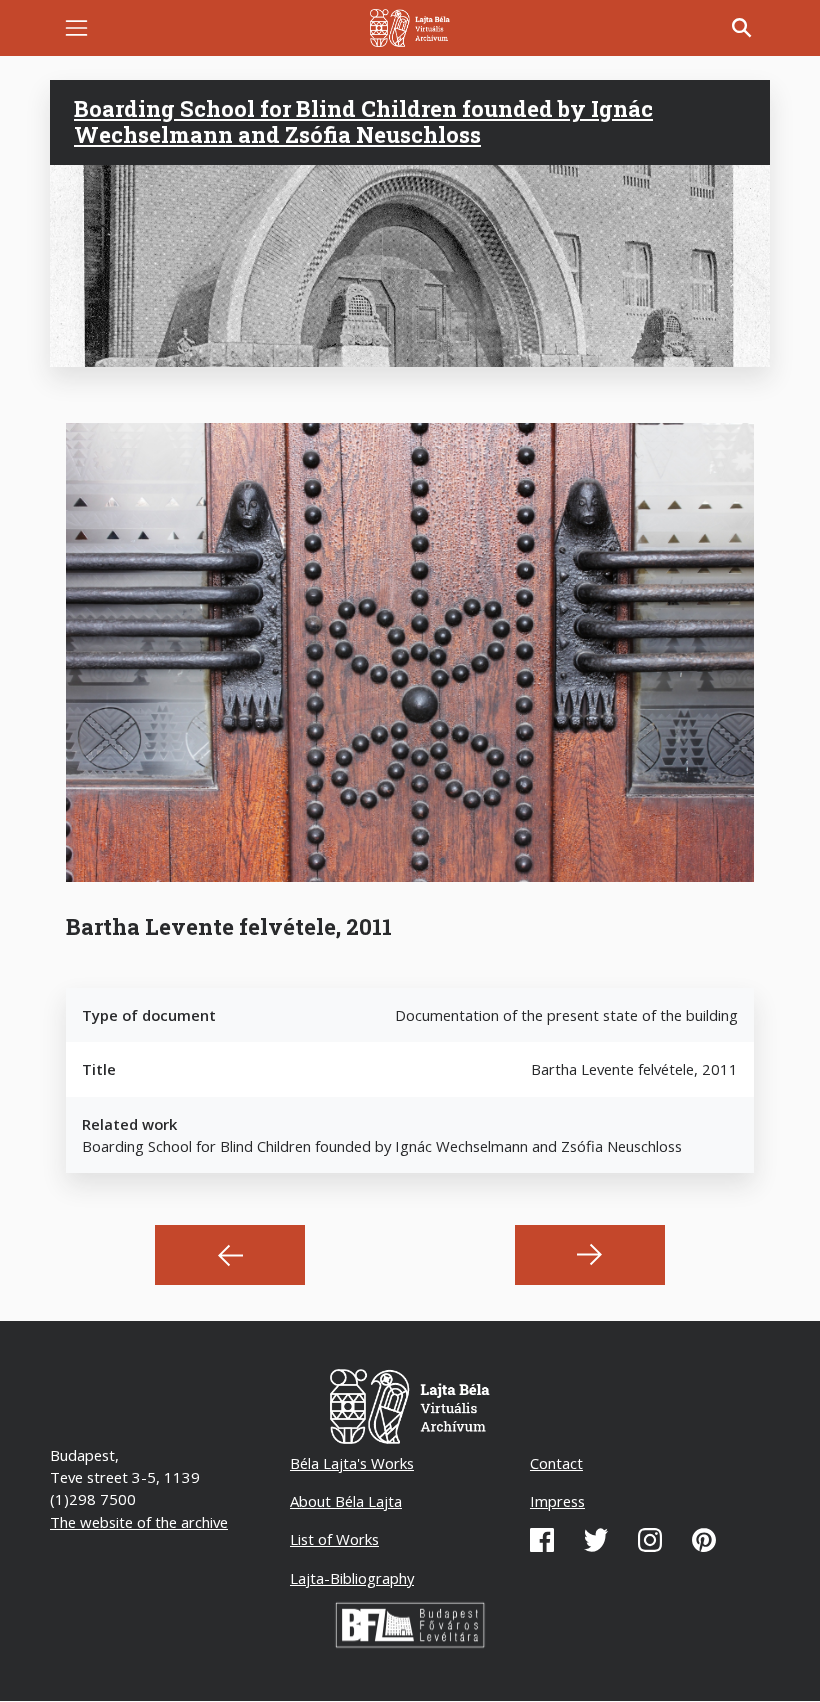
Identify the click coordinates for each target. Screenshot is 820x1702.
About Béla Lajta (346, 1501)
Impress (557, 1501)
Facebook (542, 1540)
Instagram (650, 1540)
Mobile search (742, 28)
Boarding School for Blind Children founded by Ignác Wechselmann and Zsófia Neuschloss (363, 121)
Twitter (596, 1540)
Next (590, 1255)
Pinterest (704, 1540)
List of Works (334, 1539)
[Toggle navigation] (76, 28)
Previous (230, 1255)
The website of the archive (139, 1522)
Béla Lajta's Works (352, 1463)
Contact (556, 1463)
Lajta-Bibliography (352, 1578)
